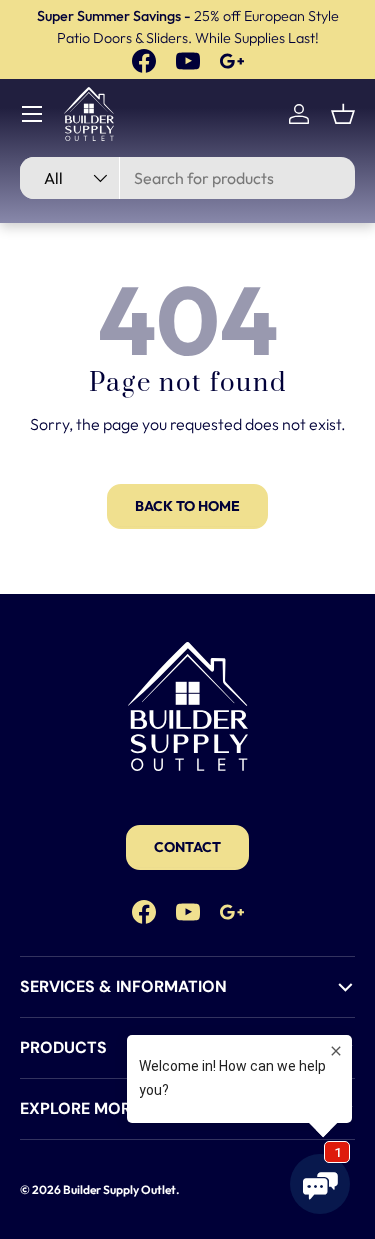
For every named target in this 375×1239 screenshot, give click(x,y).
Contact (187, 847)
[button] (343, 114)
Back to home (187, 506)
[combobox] (187, 178)
